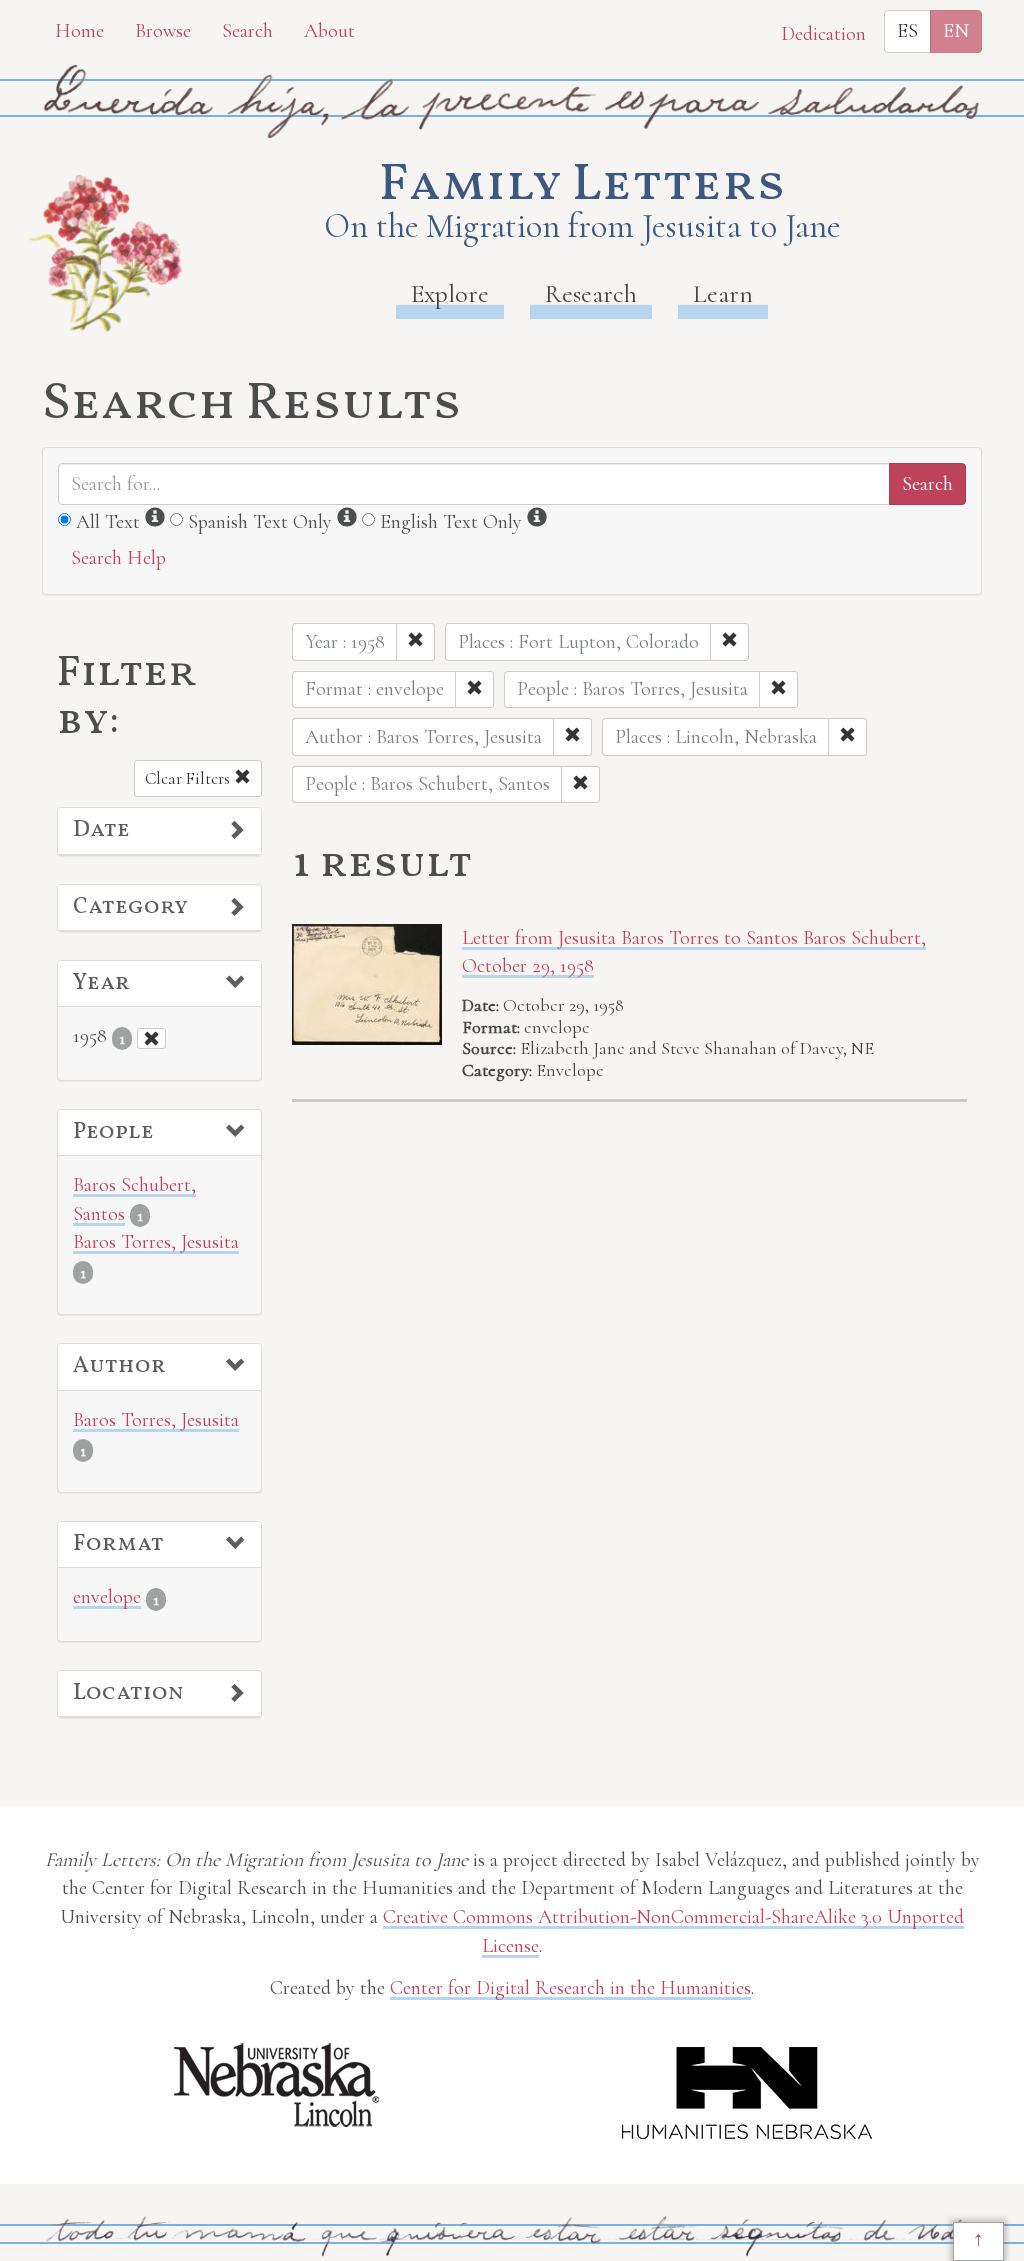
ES (907, 31)
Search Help (118, 558)
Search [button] (247, 31)
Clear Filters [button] (189, 778)
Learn (723, 293)
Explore (450, 293)
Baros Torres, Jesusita (156, 1242)
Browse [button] (163, 31)
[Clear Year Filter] (151, 1038)
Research (591, 293)
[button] (159, 831)
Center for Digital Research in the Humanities (570, 1988)
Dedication (823, 34)
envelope (107, 1597)
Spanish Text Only (260, 522)
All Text (108, 522)
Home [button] (79, 31)
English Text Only (451, 522)
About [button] (329, 31)
